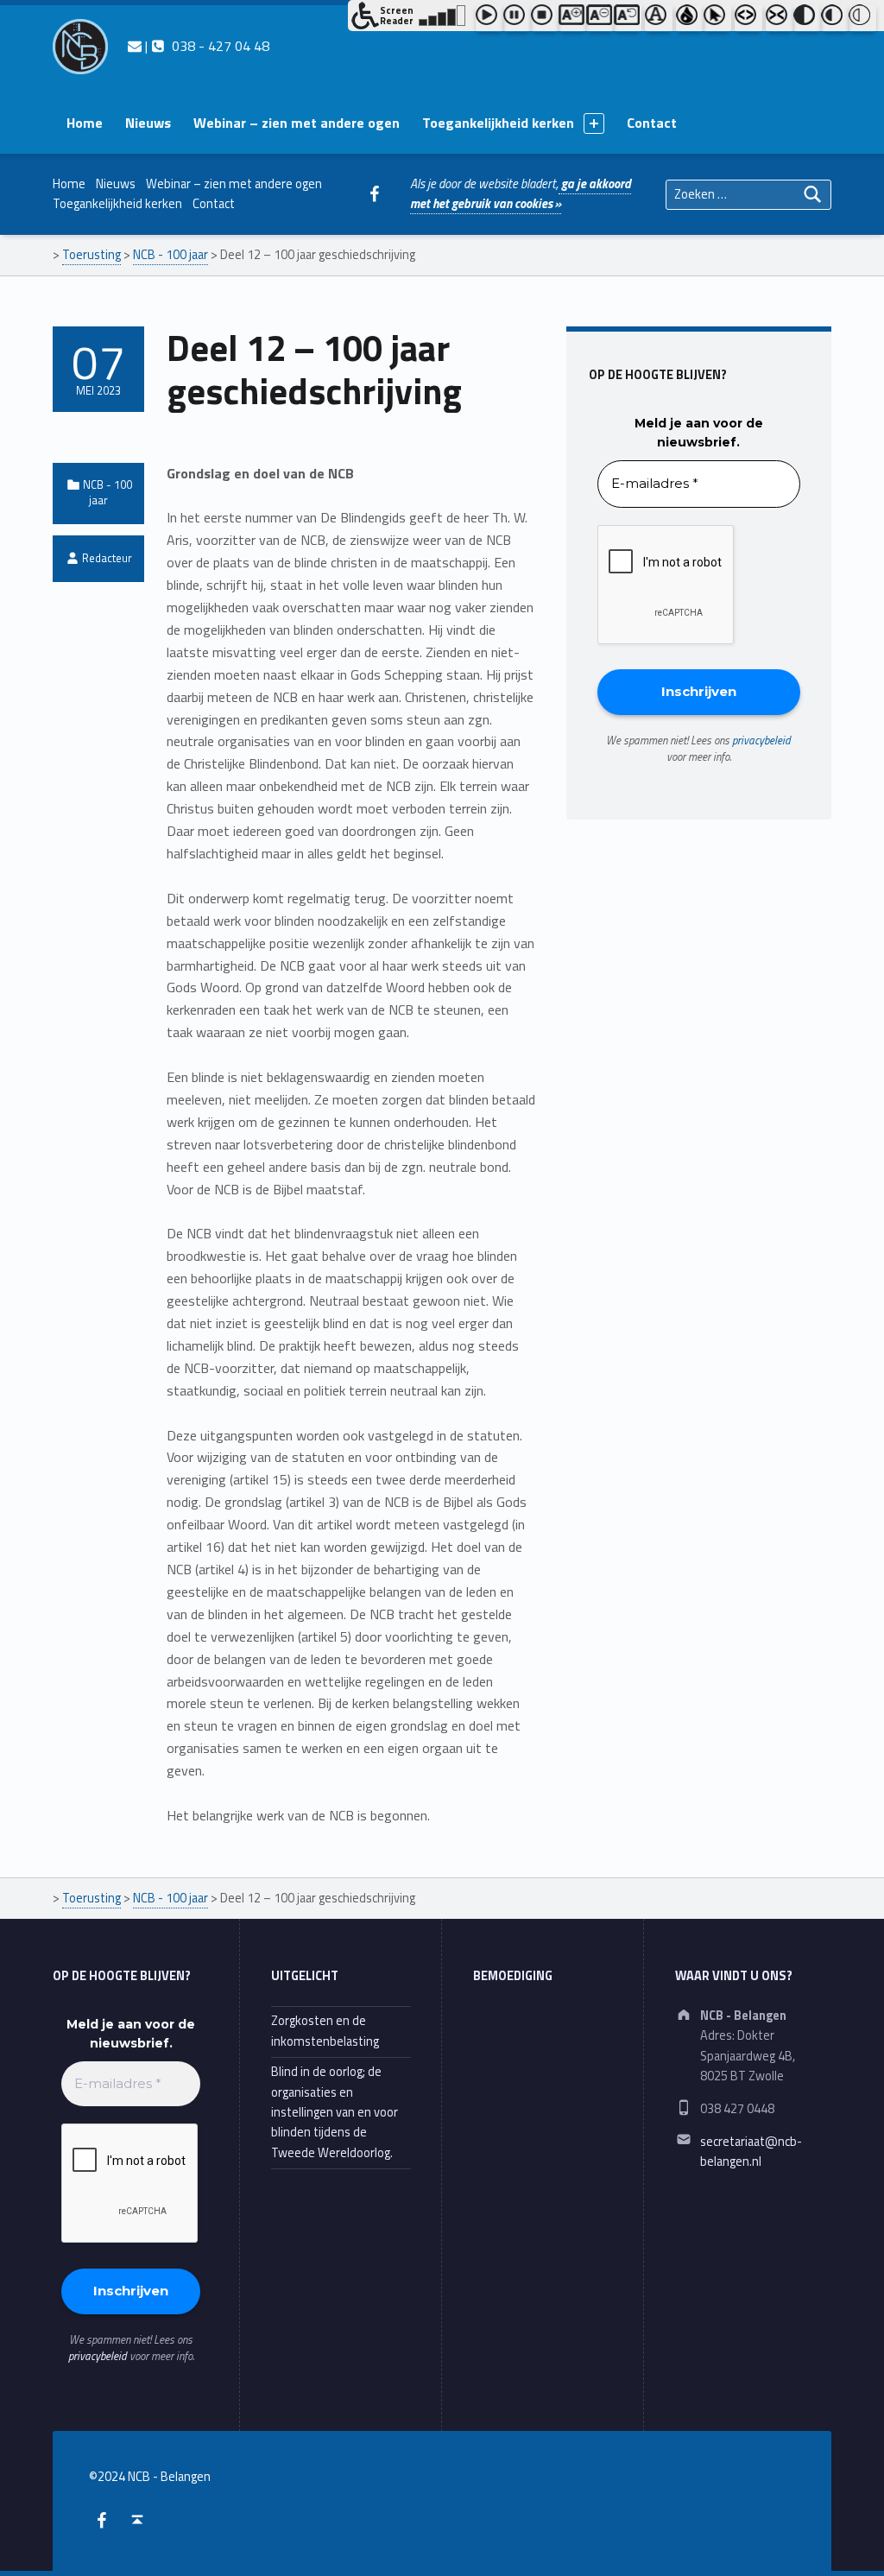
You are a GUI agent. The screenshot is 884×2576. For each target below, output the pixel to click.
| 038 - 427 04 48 (205, 46)
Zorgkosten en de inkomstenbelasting (325, 2031)
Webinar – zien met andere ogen (297, 123)
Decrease (600, 18)
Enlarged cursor (717, 18)
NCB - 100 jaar (107, 492)
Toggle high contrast (807, 18)
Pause (517, 18)
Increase (572, 18)
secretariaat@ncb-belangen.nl (751, 2152)
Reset (628, 18)
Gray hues (690, 18)
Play (489, 18)
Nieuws (148, 123)
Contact (652, 123)
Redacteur (107, 558)
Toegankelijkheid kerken (498, 123)
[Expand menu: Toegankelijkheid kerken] (594, 123)
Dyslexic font (659, 18)
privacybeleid (761, 740)
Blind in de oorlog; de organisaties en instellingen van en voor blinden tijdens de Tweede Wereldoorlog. (335, 2112)
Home (85, 123)
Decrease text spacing (780, 18)
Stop (545, 18)
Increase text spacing (748, 18)
